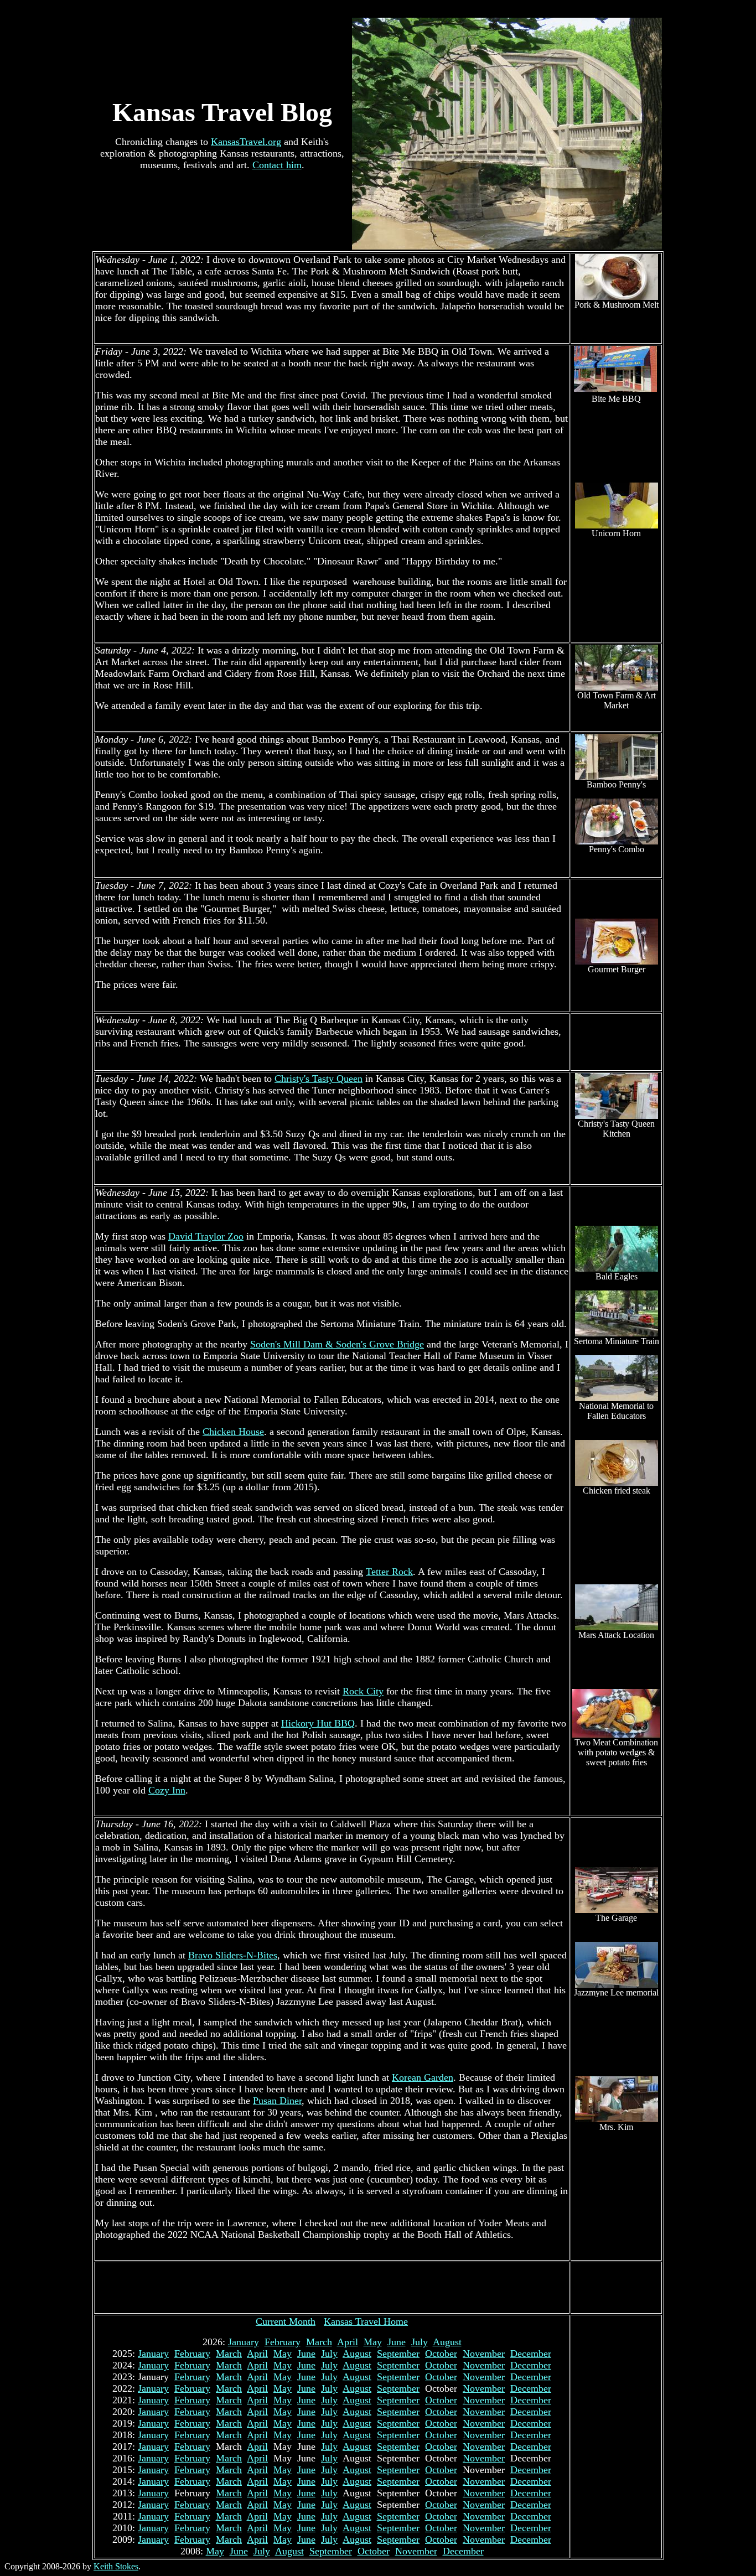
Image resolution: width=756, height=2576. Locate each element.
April (348, 2342)
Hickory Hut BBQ (318, 1723)
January (244, 2342)
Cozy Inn (167, 1790)
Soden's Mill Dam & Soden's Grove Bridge (337, 1344)
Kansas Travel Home (366, 2321)
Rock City (363, 1691)
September (398, 2354)
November (484, 2354)
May (373, 2342)
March (319, 2342)
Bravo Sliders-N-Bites (233, 1955)
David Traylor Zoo (206, 1236)
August (447, 2342)
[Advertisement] (332, 2288)
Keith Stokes (116, 2566)
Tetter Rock (389, 1572)
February (283, 2342)
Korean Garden (423, 2077)
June (397, 2342)
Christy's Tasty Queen (319, 1079)
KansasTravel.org (246, 142)
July (420, 2342)
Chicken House (233, 1432)
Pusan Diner (277, 2101)
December (531, 2354)
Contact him (277, 165)
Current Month (286, 2321)
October (441, 2354)
